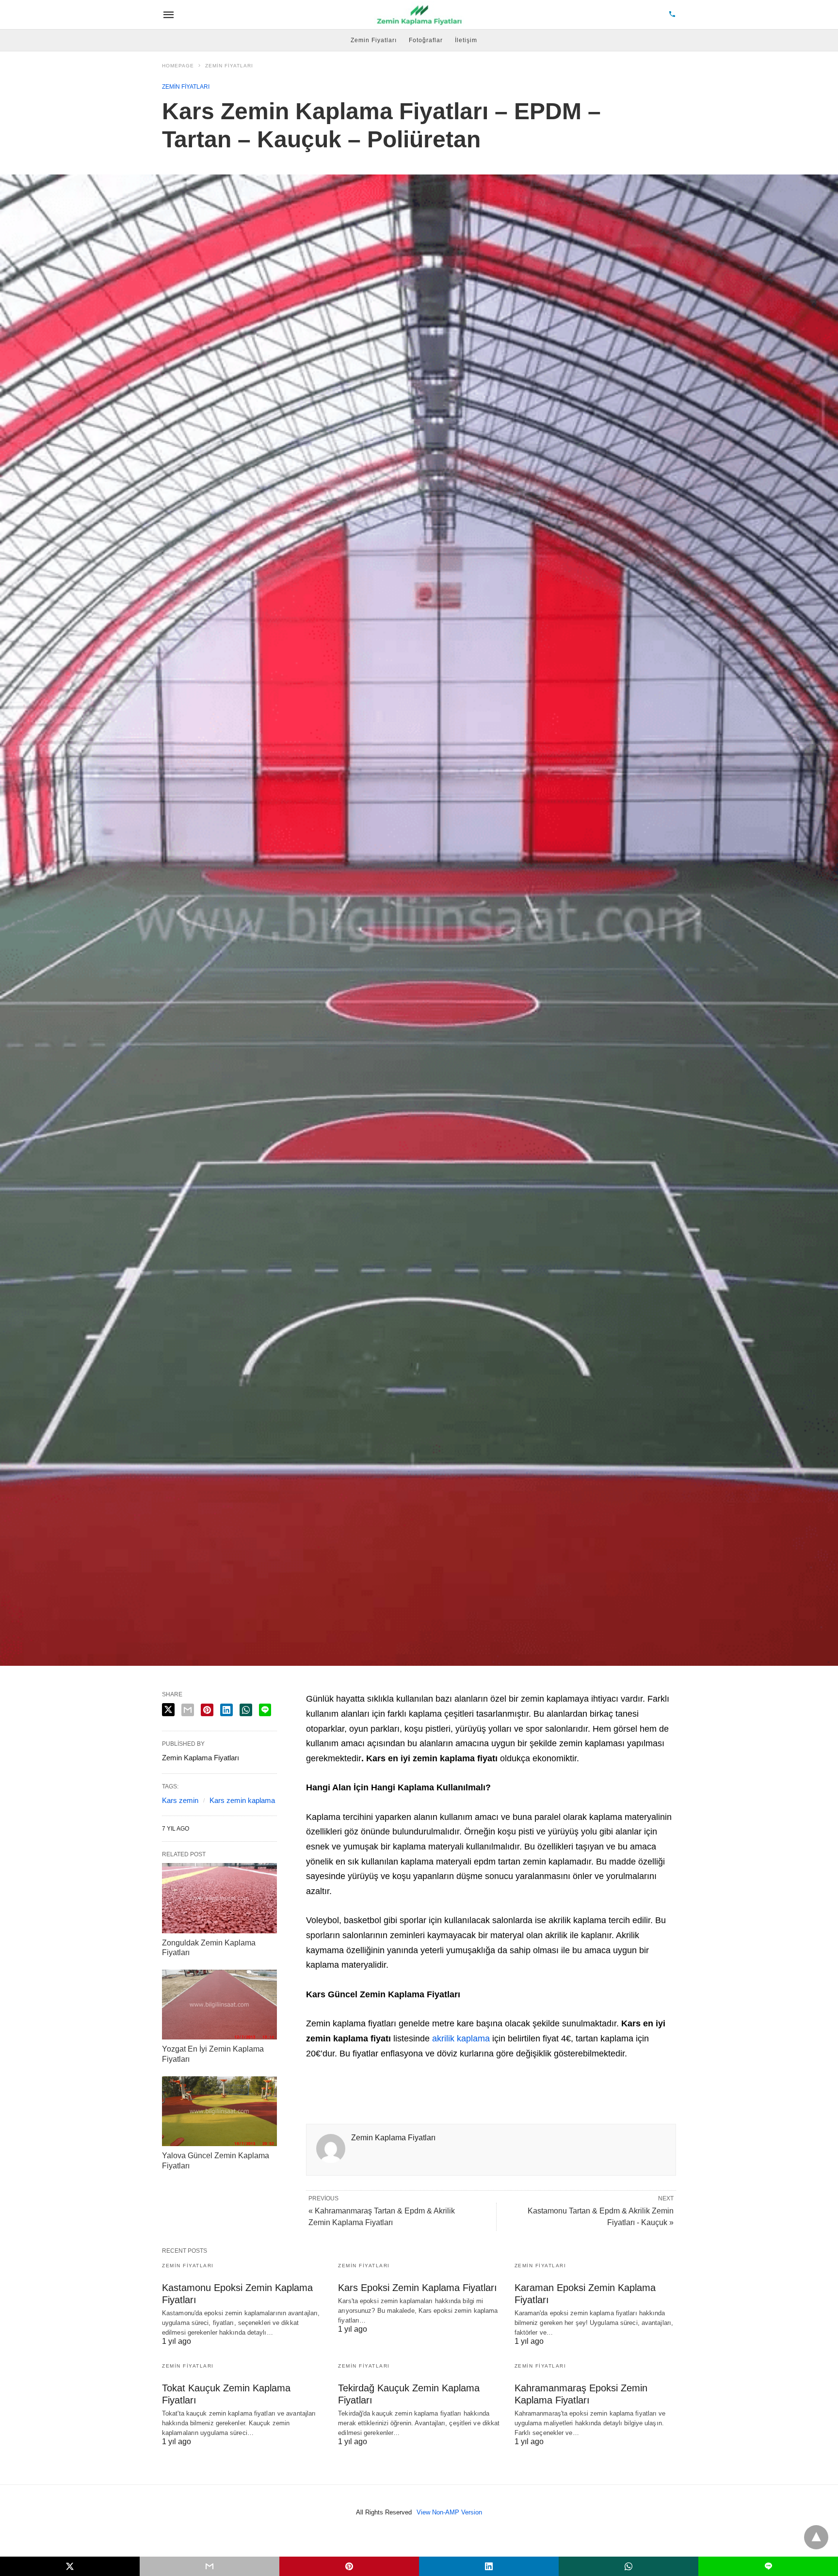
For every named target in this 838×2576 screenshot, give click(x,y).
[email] (209, 2566)
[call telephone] (672, 15)
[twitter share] (168, 1710)
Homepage (178, 66)
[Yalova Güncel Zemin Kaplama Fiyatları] (219, 2111)
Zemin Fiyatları (374, 40)
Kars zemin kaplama (242, 1800)
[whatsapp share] (246, 1710)
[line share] (265, 1710)
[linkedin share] (226, 1710)
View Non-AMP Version (449, 2512)
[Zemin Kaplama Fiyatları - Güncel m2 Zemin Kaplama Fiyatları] (420, 15)
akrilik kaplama (461, 2039)
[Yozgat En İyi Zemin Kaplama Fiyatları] (219, 2005)
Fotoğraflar (426, 40)
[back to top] (816, 2537)
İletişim (466, 40)
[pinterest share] (207, 1710)
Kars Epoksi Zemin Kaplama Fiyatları (418, 2288)
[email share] (188, 1710)
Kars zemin (180, 1800)
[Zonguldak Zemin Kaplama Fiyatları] (219, 1898)
